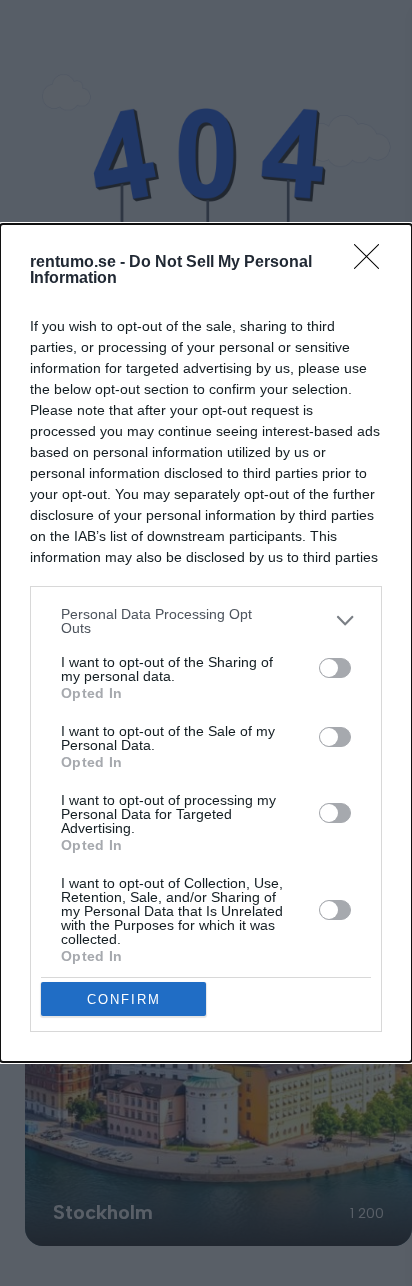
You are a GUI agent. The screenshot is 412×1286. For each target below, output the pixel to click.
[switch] (335, 668)
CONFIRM (124, 999)
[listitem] (206, 621)
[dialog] (206, 643)
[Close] (373, 263)
